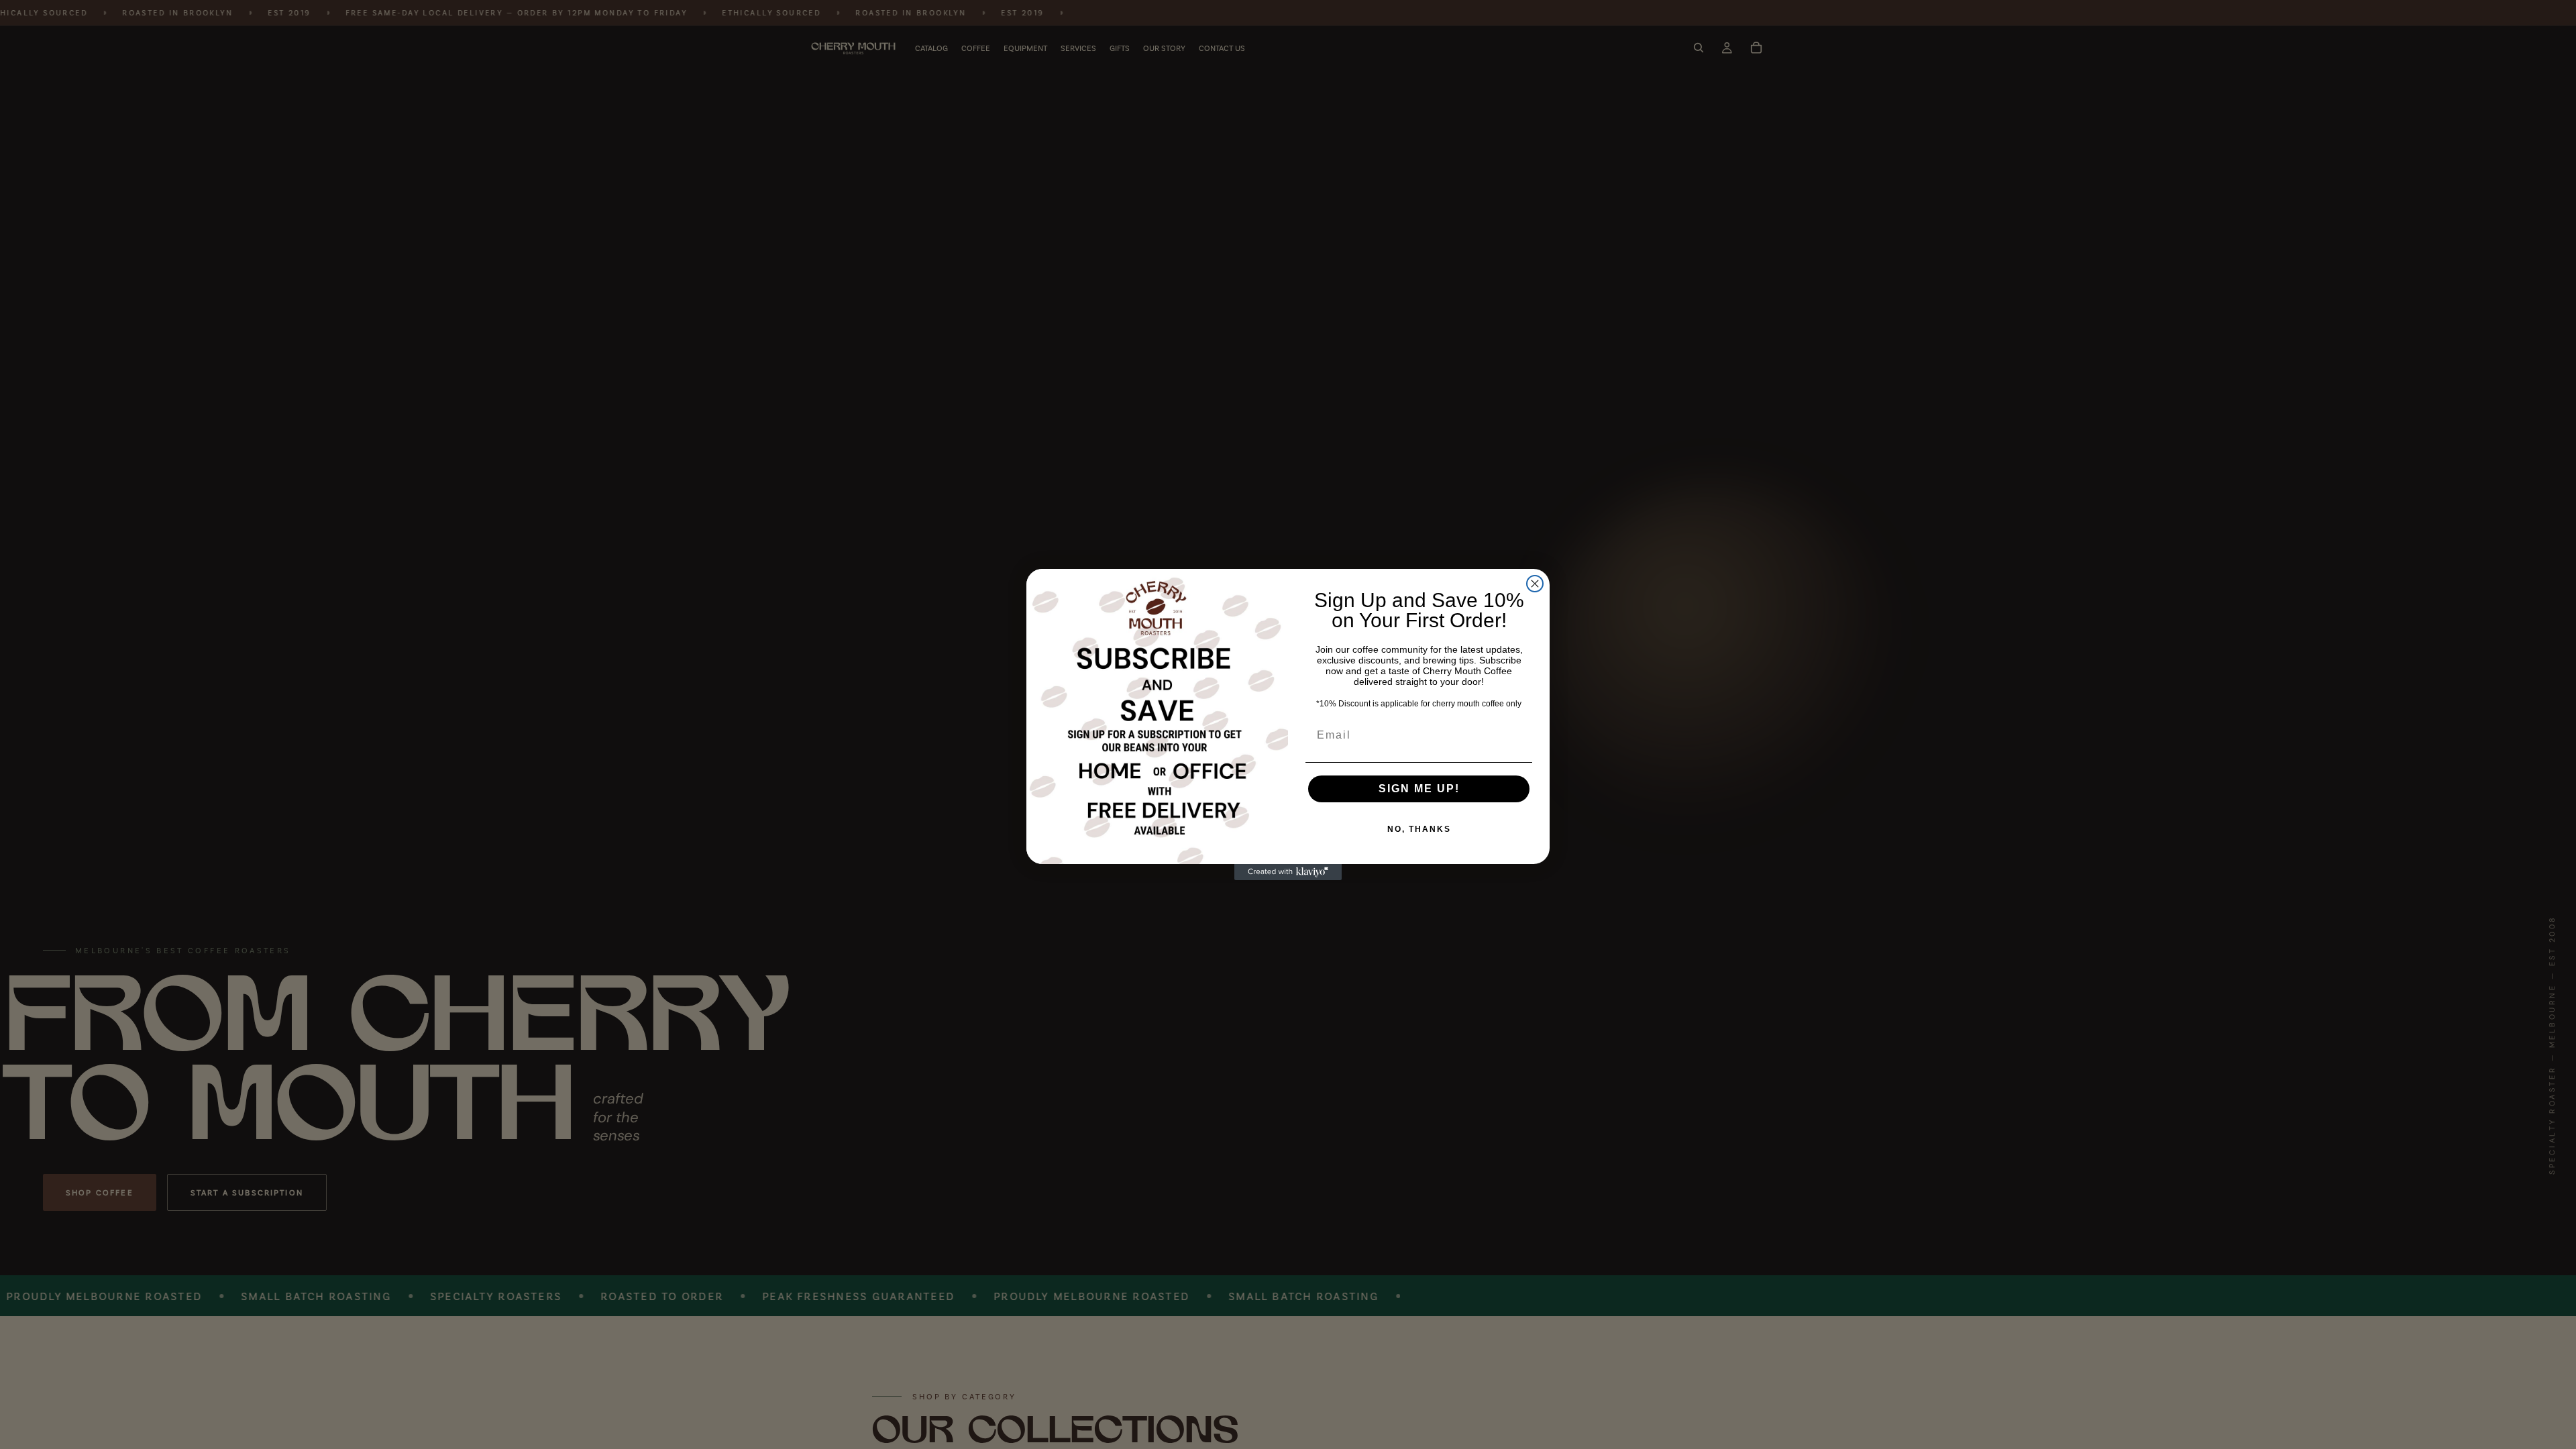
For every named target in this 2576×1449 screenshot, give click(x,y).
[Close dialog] (1535, 584)
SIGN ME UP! (1419, 789)
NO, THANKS (1419, 829)
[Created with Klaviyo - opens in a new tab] (1288, 872)
